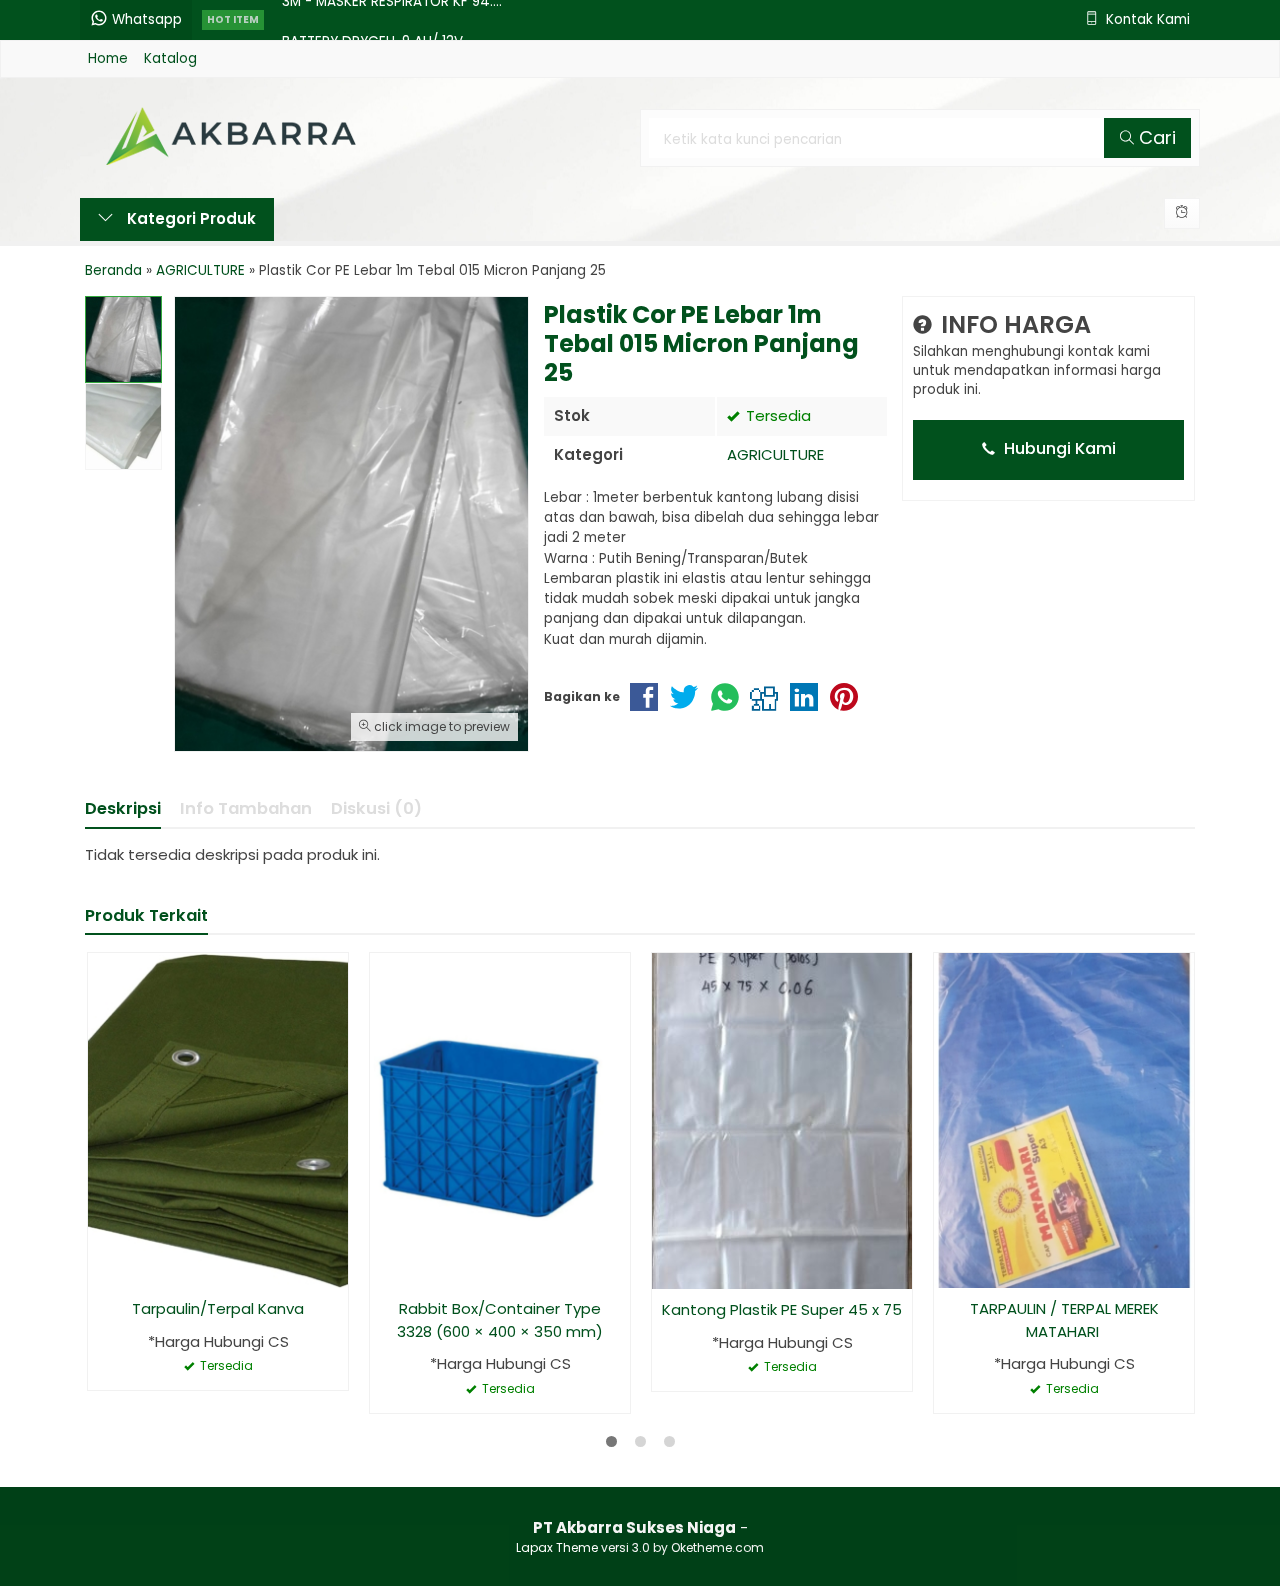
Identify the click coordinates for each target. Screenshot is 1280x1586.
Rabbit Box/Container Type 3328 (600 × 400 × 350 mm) (500, 1320)
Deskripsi (123, 808)
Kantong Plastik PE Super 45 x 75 (782, 1309)
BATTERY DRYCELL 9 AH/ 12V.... (378, 19)
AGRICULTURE (775, 454)
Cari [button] (1155, 137)
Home (108, 58)
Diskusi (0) (376, 808)
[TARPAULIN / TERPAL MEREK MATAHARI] (1064, 1119)
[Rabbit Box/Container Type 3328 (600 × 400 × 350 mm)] (500, 1119)
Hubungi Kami (1058, 448)
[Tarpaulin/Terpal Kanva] (218, 1119)
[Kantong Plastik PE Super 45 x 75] (782, 1120)
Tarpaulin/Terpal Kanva (218, 1308)
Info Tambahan (246, 808)
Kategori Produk (189, 218)
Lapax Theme (557, 1547)
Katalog (170, 58)
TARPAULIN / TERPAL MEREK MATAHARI (1064, 1320)
